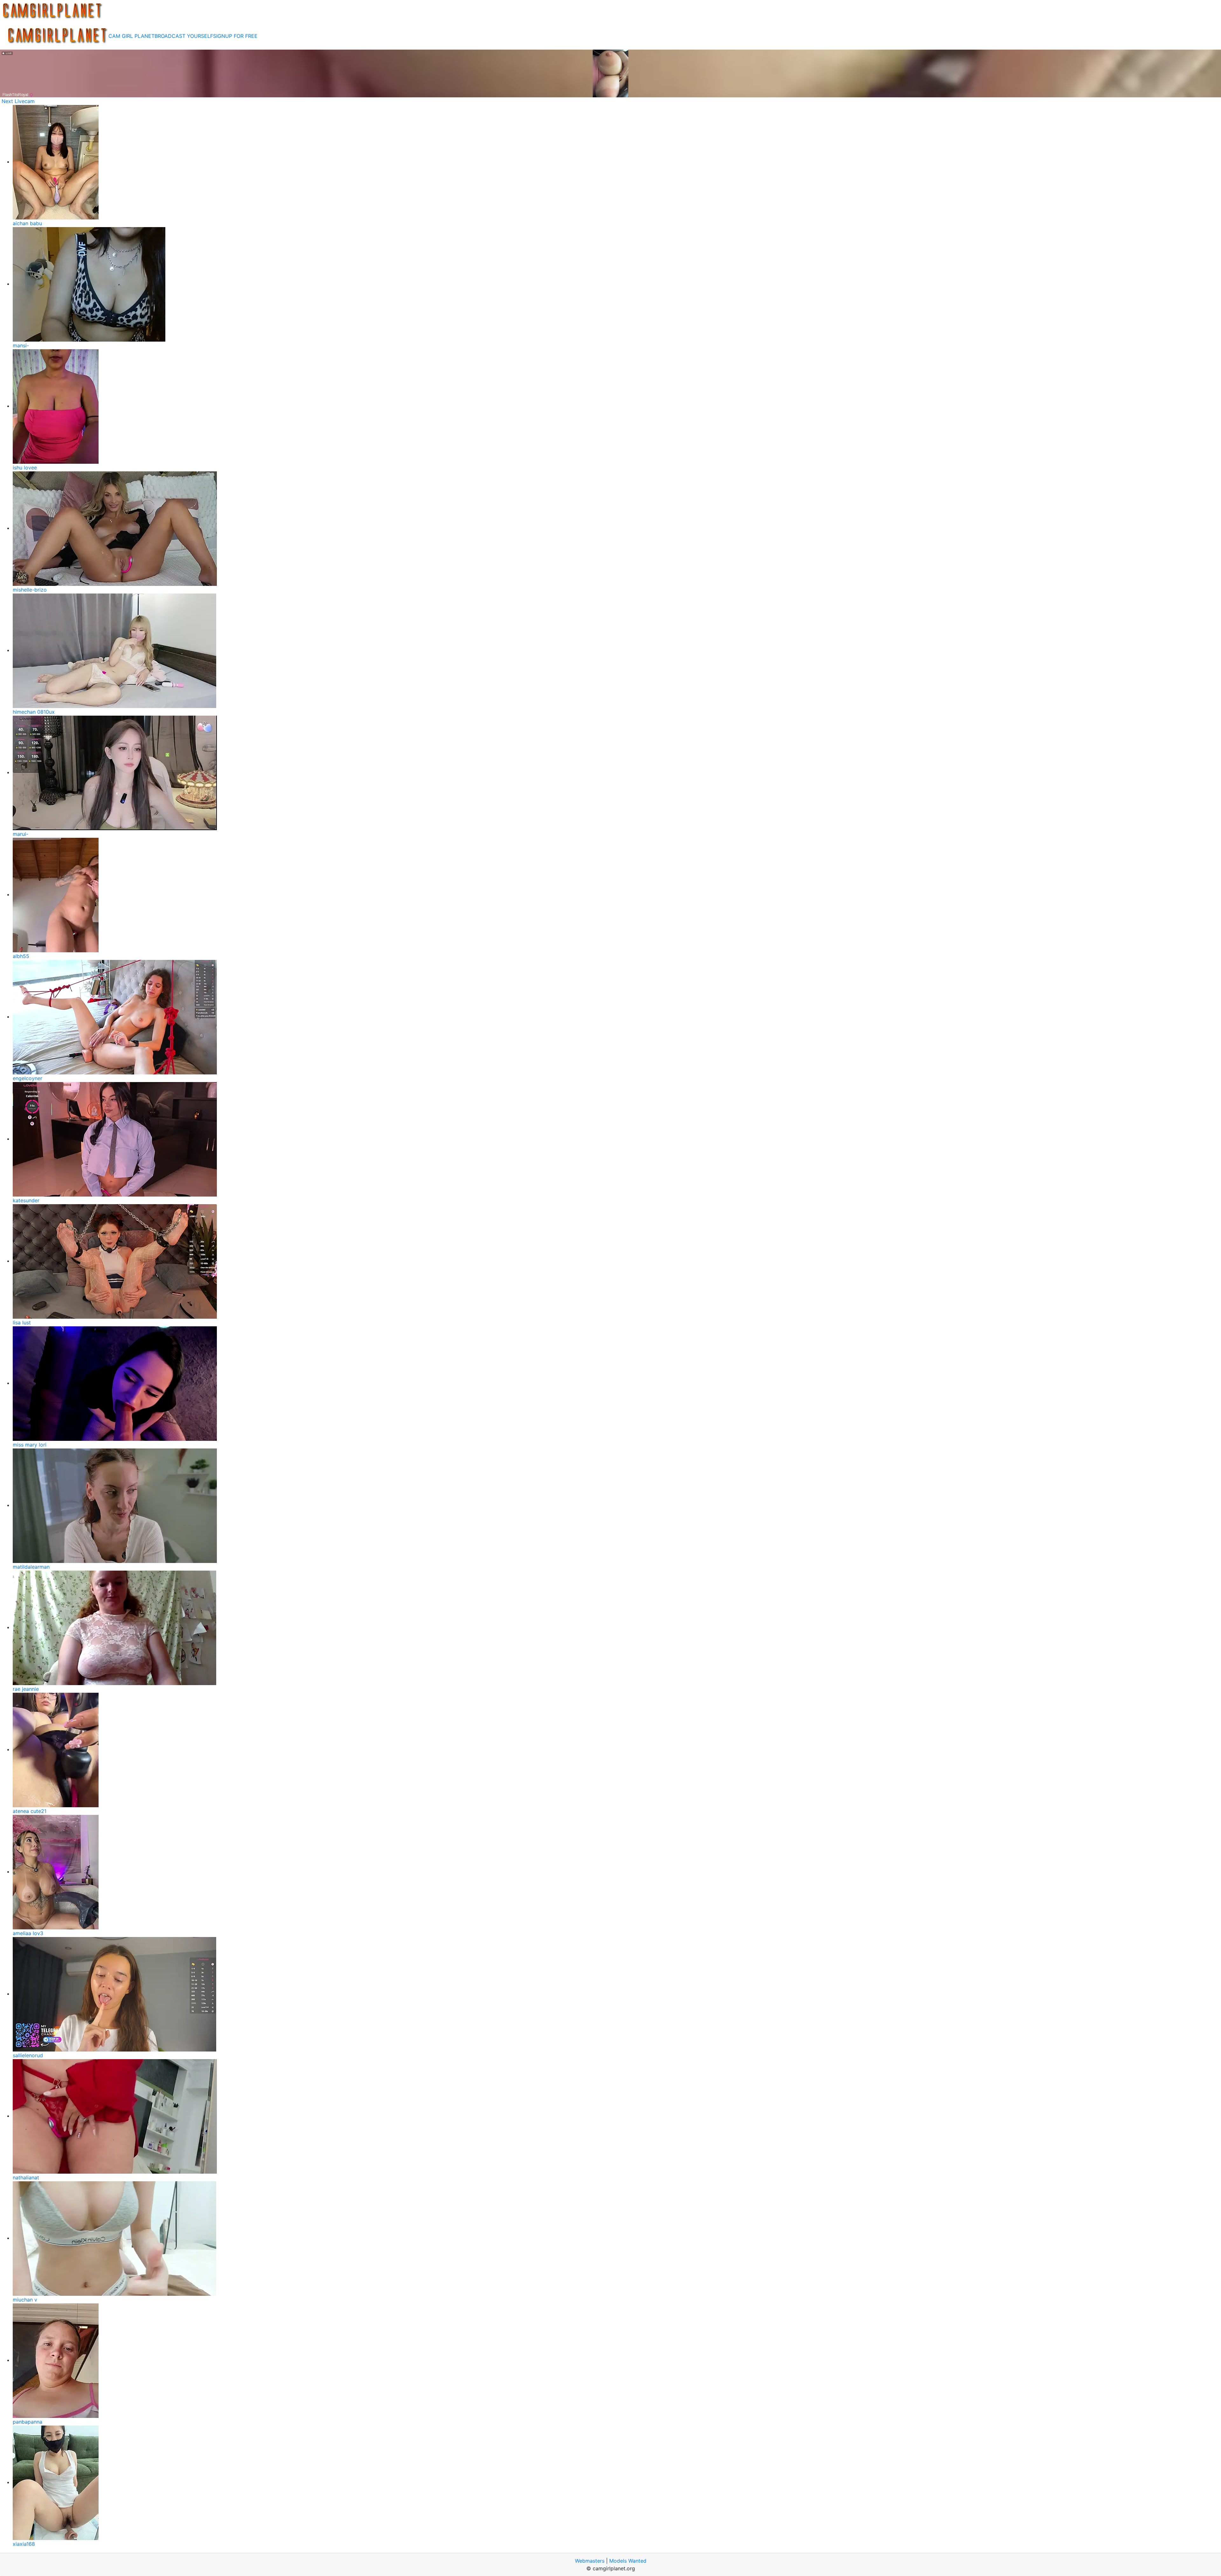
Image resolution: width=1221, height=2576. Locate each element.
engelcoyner (28, 1078)
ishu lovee (25, 468)
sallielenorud (28, 2055)
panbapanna (28, 2422)
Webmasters (590, 2561)
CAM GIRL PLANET (131, 36)
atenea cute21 (30, 1811)
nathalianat (26, 2177)
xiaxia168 (24, 2544)
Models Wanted (628, 2561)
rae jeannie (26, 1689)
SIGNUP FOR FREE (235, 36)
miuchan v (25, 2300)
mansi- (21, 345)
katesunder (26, 1200)
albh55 (21, 956)
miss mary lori (30, 1445)
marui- (21, 834)
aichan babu (27, 223)
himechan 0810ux (34, 712)
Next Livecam (18, 101)
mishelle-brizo (30, 590)
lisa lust (22, 1323)
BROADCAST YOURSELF (184, 36)
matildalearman (31, 1567)
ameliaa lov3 (28, 1933)
